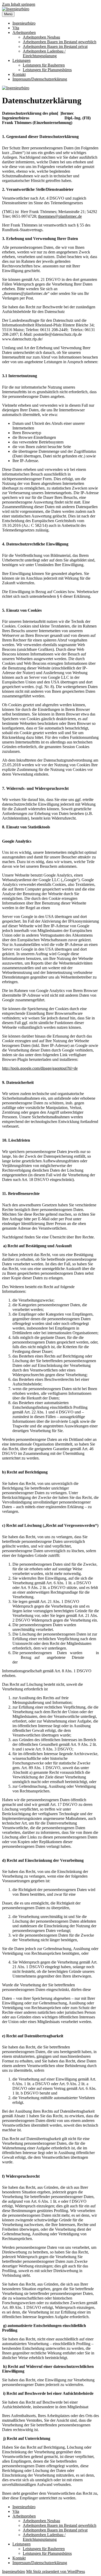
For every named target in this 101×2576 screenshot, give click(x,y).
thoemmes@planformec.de (60, 216)
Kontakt (19, 74)
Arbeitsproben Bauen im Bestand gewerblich (60, 42)
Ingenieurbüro (24, 23)
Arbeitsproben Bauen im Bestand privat (55, 46)
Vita (16, 28)
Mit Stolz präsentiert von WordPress (56, 2571)
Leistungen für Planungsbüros (47, 70)
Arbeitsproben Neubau (41, 37)
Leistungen (21, 60)
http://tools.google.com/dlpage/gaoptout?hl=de (40, 1068)
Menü (8, 14)
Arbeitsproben (24, 32)
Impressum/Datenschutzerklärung (40, 79)
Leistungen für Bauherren (44, 65)
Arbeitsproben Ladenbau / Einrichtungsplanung (44, 53)
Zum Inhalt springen (19, 4)
